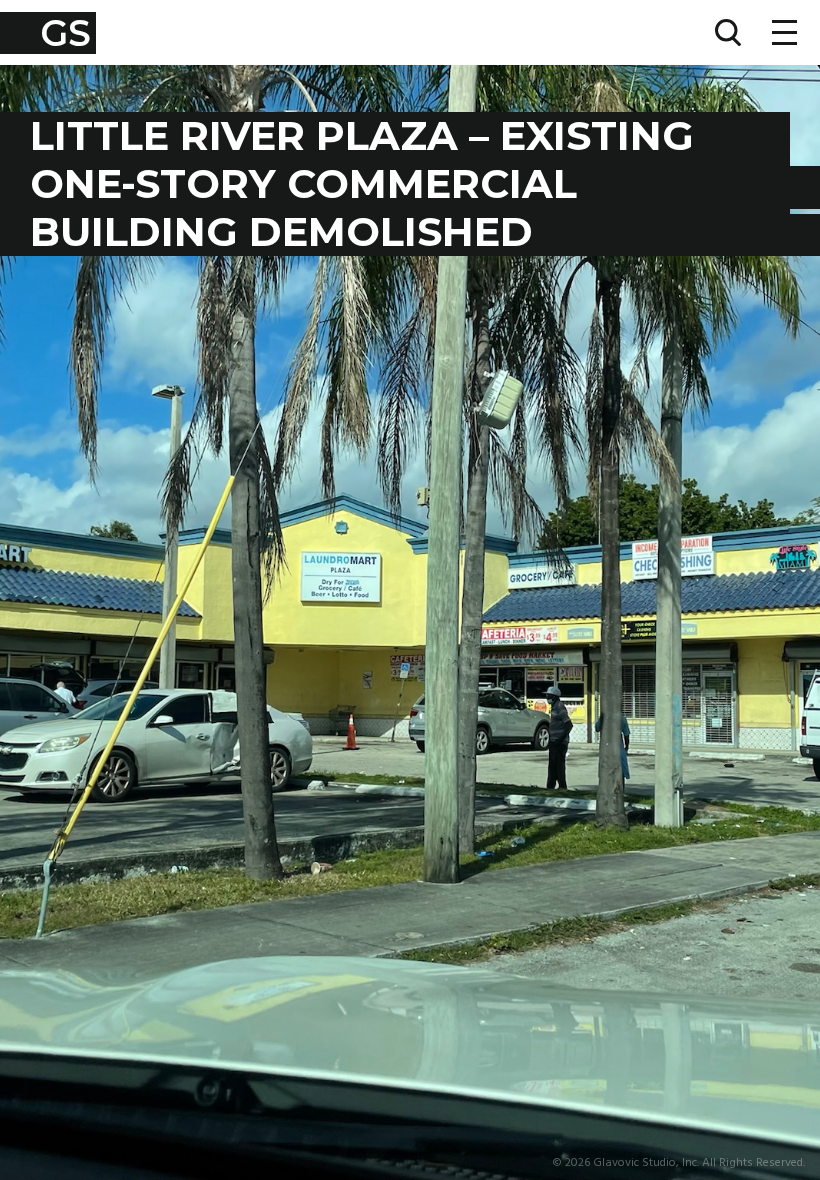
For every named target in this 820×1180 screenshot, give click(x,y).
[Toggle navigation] (784, 32)
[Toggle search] (728, 32)
